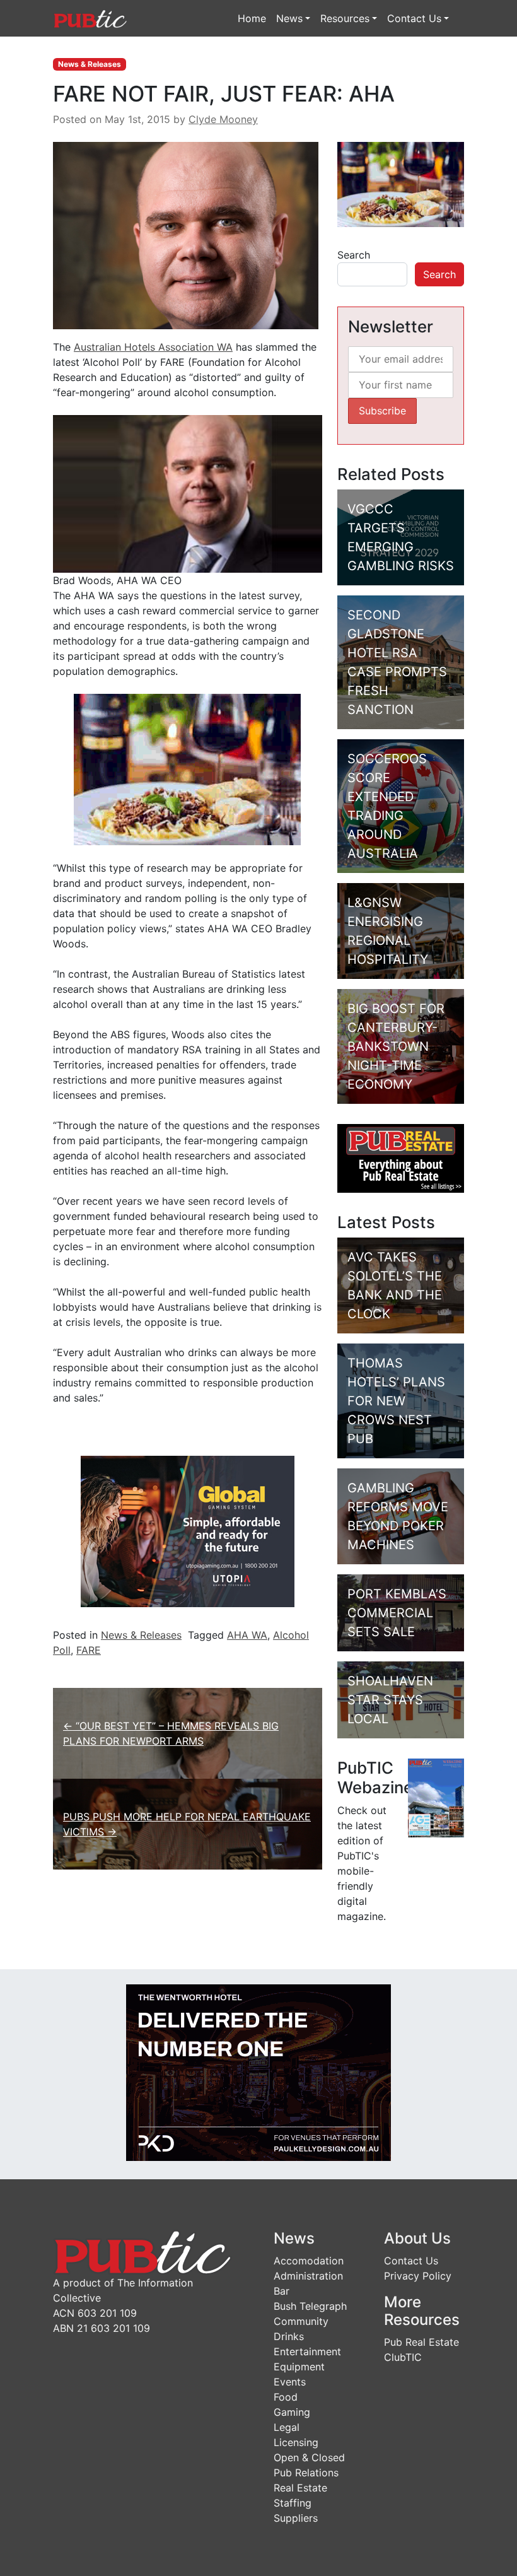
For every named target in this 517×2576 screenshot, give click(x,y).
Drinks (289, 2336)
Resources (345, 18)
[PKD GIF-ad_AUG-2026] (258, 2071)
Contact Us (414, 18)
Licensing (296, 2442)
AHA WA (247, 1635)
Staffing (293, 2503)
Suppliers (296, 2518)
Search (354, 255)
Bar (282, 2291)
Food (286, 2397)
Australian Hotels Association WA (153, 347)
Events (290, 2382)
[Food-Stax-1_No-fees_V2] (187, 768)
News (289, 18)
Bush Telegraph (310, 2306)
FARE (89, 1650)
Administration (308, 2276)
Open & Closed (309, 2457)
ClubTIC (403, 2357)
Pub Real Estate (421, 2342)
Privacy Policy (418, 2276)
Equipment (299, 2367)
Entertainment (307, 2351)
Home (252, 18)
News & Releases (90, 64)
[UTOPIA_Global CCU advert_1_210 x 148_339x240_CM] (188, 1530)
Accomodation (309, 2261)
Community (301, 2321)
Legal (287, 2427)
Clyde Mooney (223, 119)
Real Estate (300, 2488)
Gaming (292, 2412)
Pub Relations (306, 2473)
